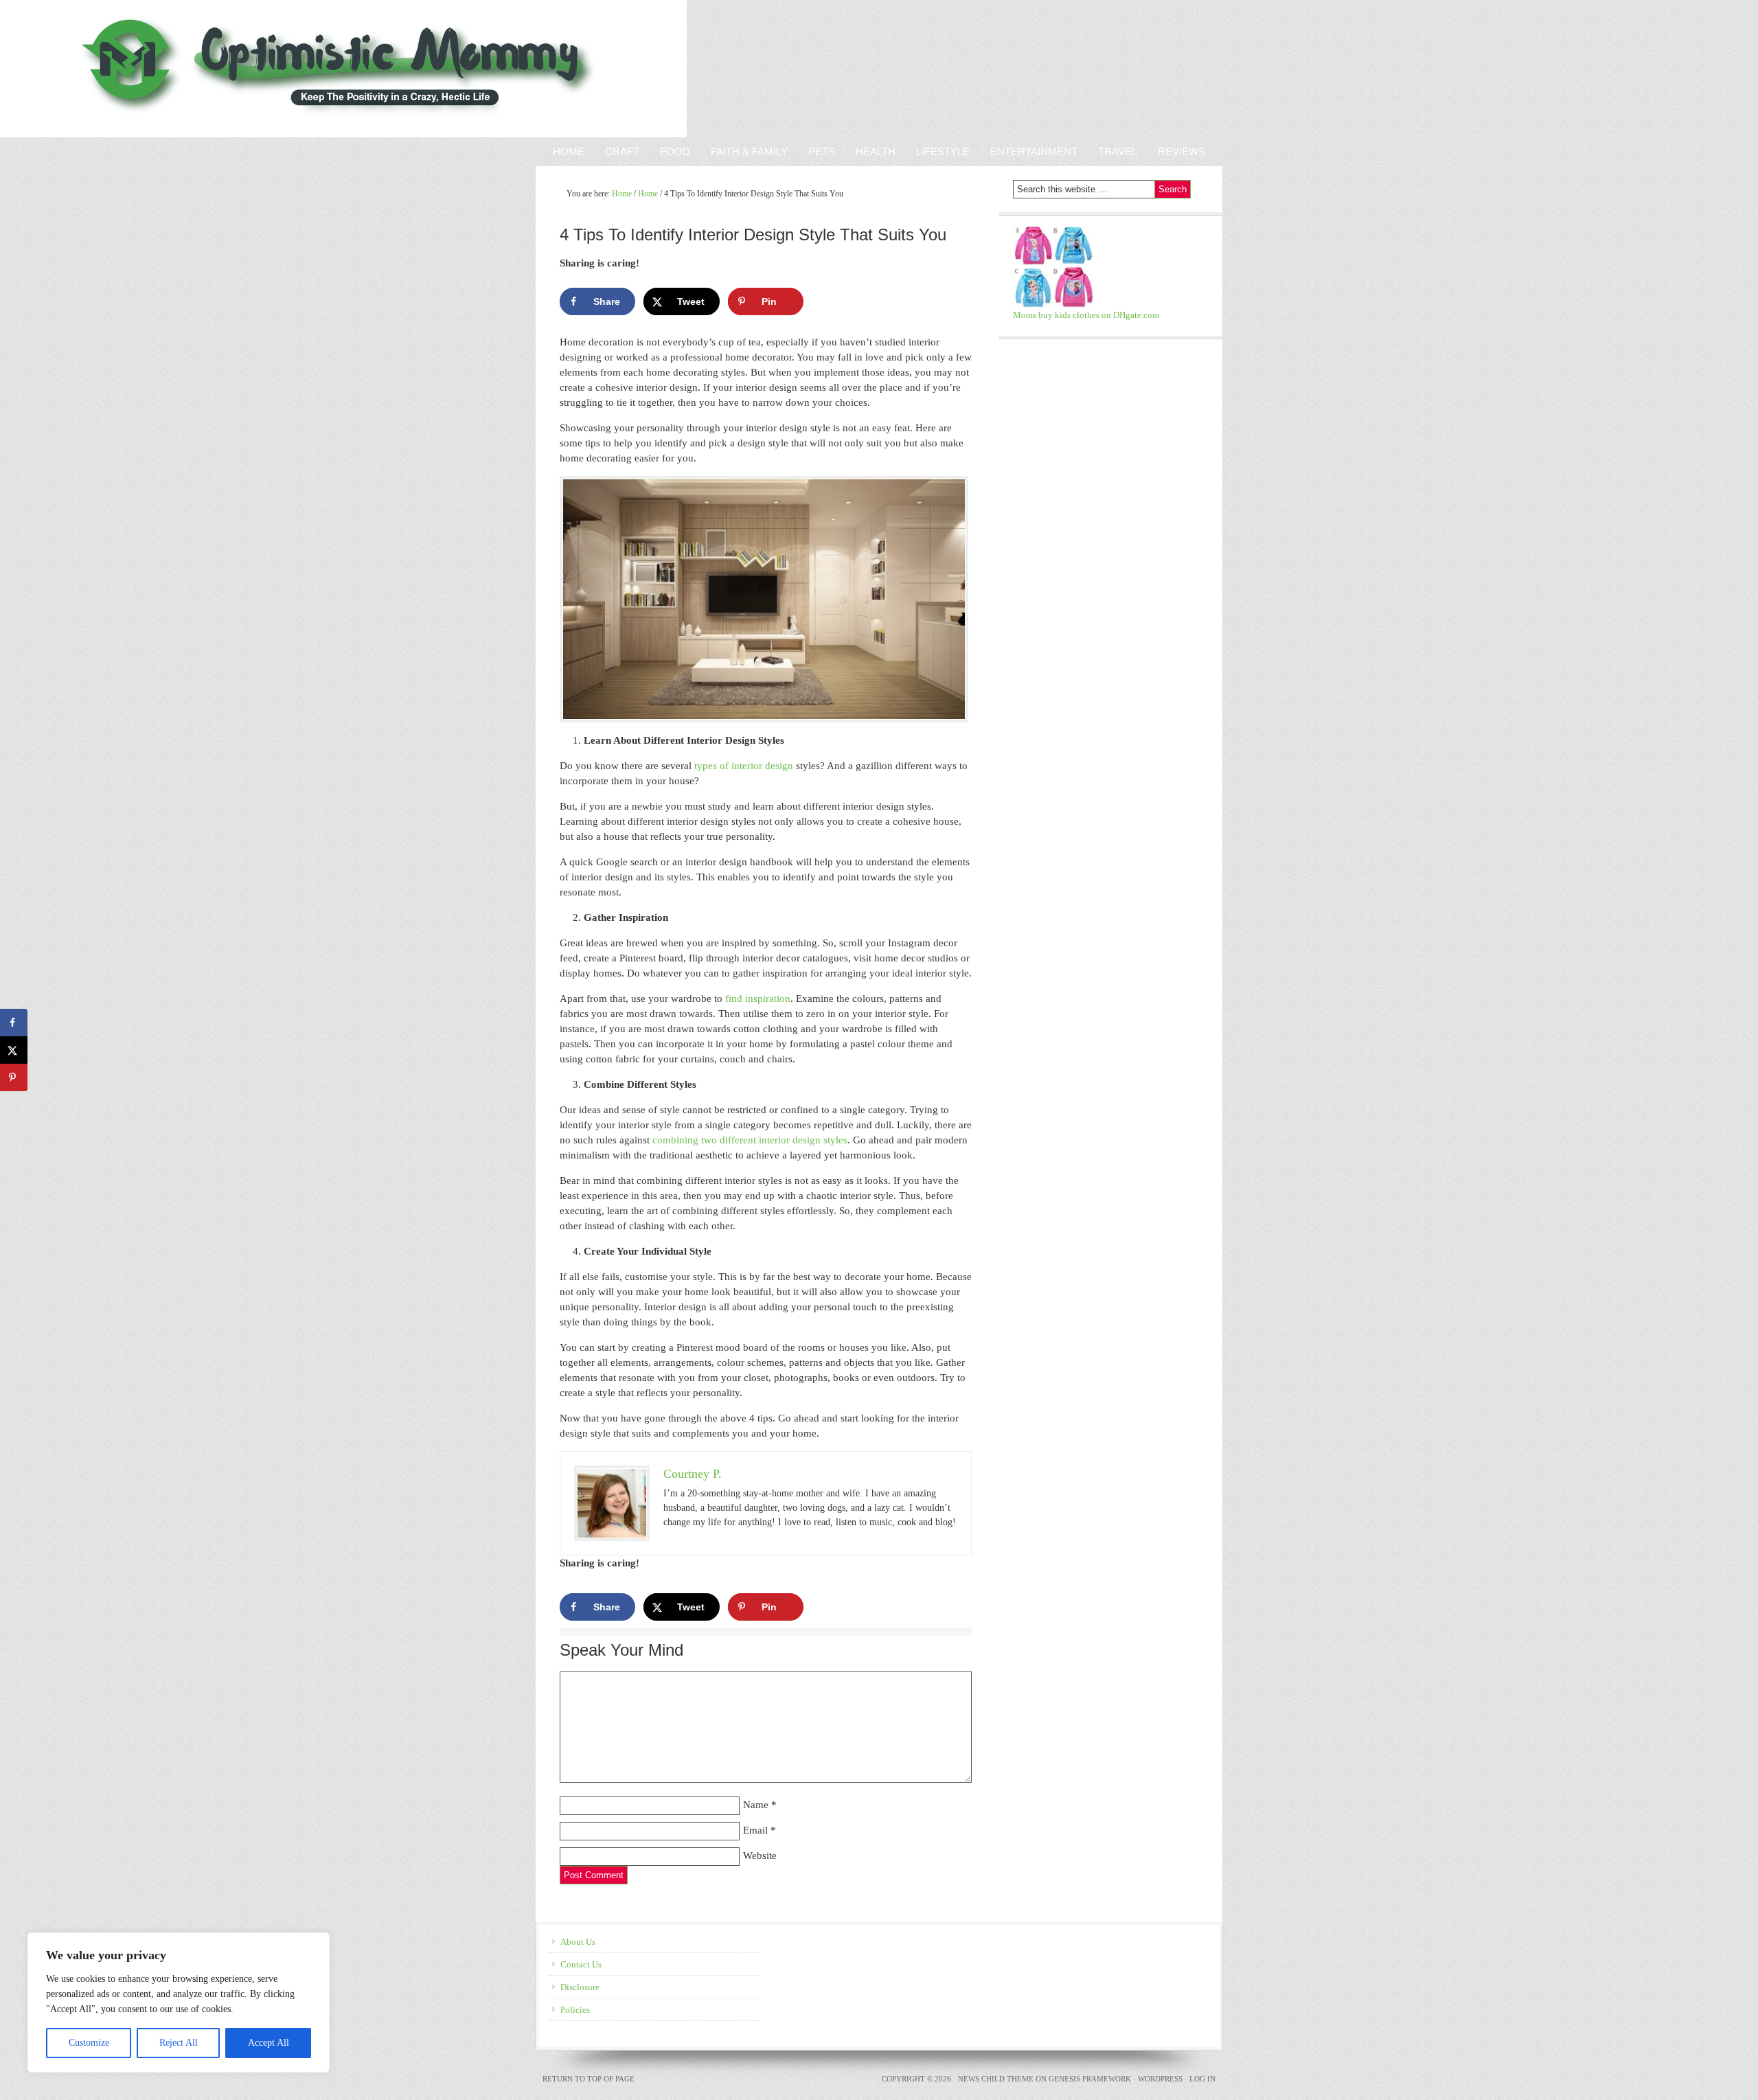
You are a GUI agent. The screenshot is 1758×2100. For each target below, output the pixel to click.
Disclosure (580, 1987)
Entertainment (1029, 151)
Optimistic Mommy (160, 69)
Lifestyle (943, 151)
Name (756, 1805)
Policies (575, 2010)
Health (876, 151)
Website (760, 1856)
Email (755, 1830)
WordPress (1160, 2079)
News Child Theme (996, 2079)
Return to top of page (589, 2079)
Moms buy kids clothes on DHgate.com (1086, 315)
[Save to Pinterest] (14, 1077)
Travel (1118, 151)
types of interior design (744, 766)
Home (569, 151)
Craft (622, 151)
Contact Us (581, 1964)
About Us (578, 1942)
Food (675, 151)
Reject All (179, 2043)
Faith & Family (744, 151)
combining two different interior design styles (750, 1140)
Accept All (269, 2043)
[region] (179, 2002)
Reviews (1176, 151)
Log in (1202, 2079)
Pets (822, 151)
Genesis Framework (1090, 2079)
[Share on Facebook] (14, 1023)
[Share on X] (14, 1050)
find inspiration (758, 998)
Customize (89, 2043)
